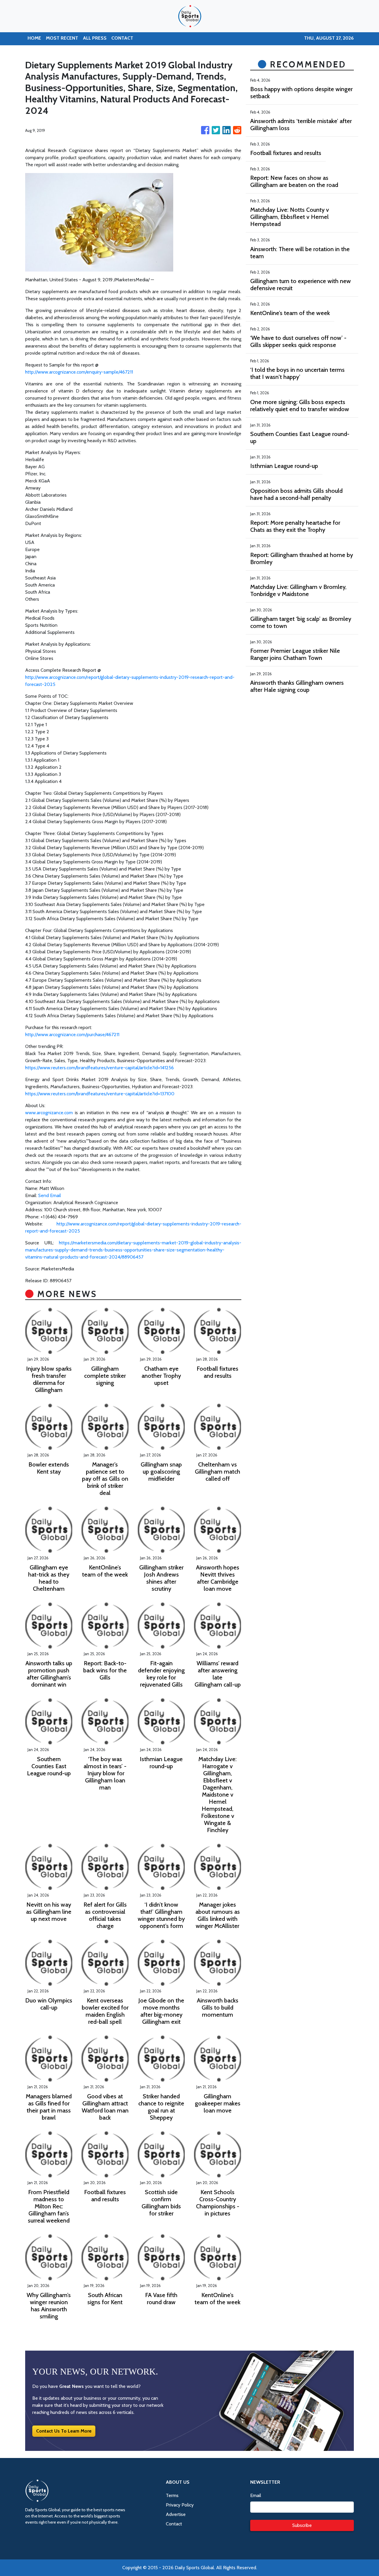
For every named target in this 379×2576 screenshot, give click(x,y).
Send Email (50, 1195)
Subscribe (302, 2525)
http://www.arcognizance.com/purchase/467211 (72, 1035)
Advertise (176, 2514)
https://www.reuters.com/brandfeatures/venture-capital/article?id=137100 (100, 1094)
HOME (34, 38)
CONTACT (122, 38)
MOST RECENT (62, 38)
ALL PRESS (95, 38)
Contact (174, 2524)
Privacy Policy (180, 2505)
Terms (172, 2495)
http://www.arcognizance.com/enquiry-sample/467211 (79, 372)
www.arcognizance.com (49, 1113)
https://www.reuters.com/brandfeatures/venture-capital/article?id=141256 (99, 1068)
